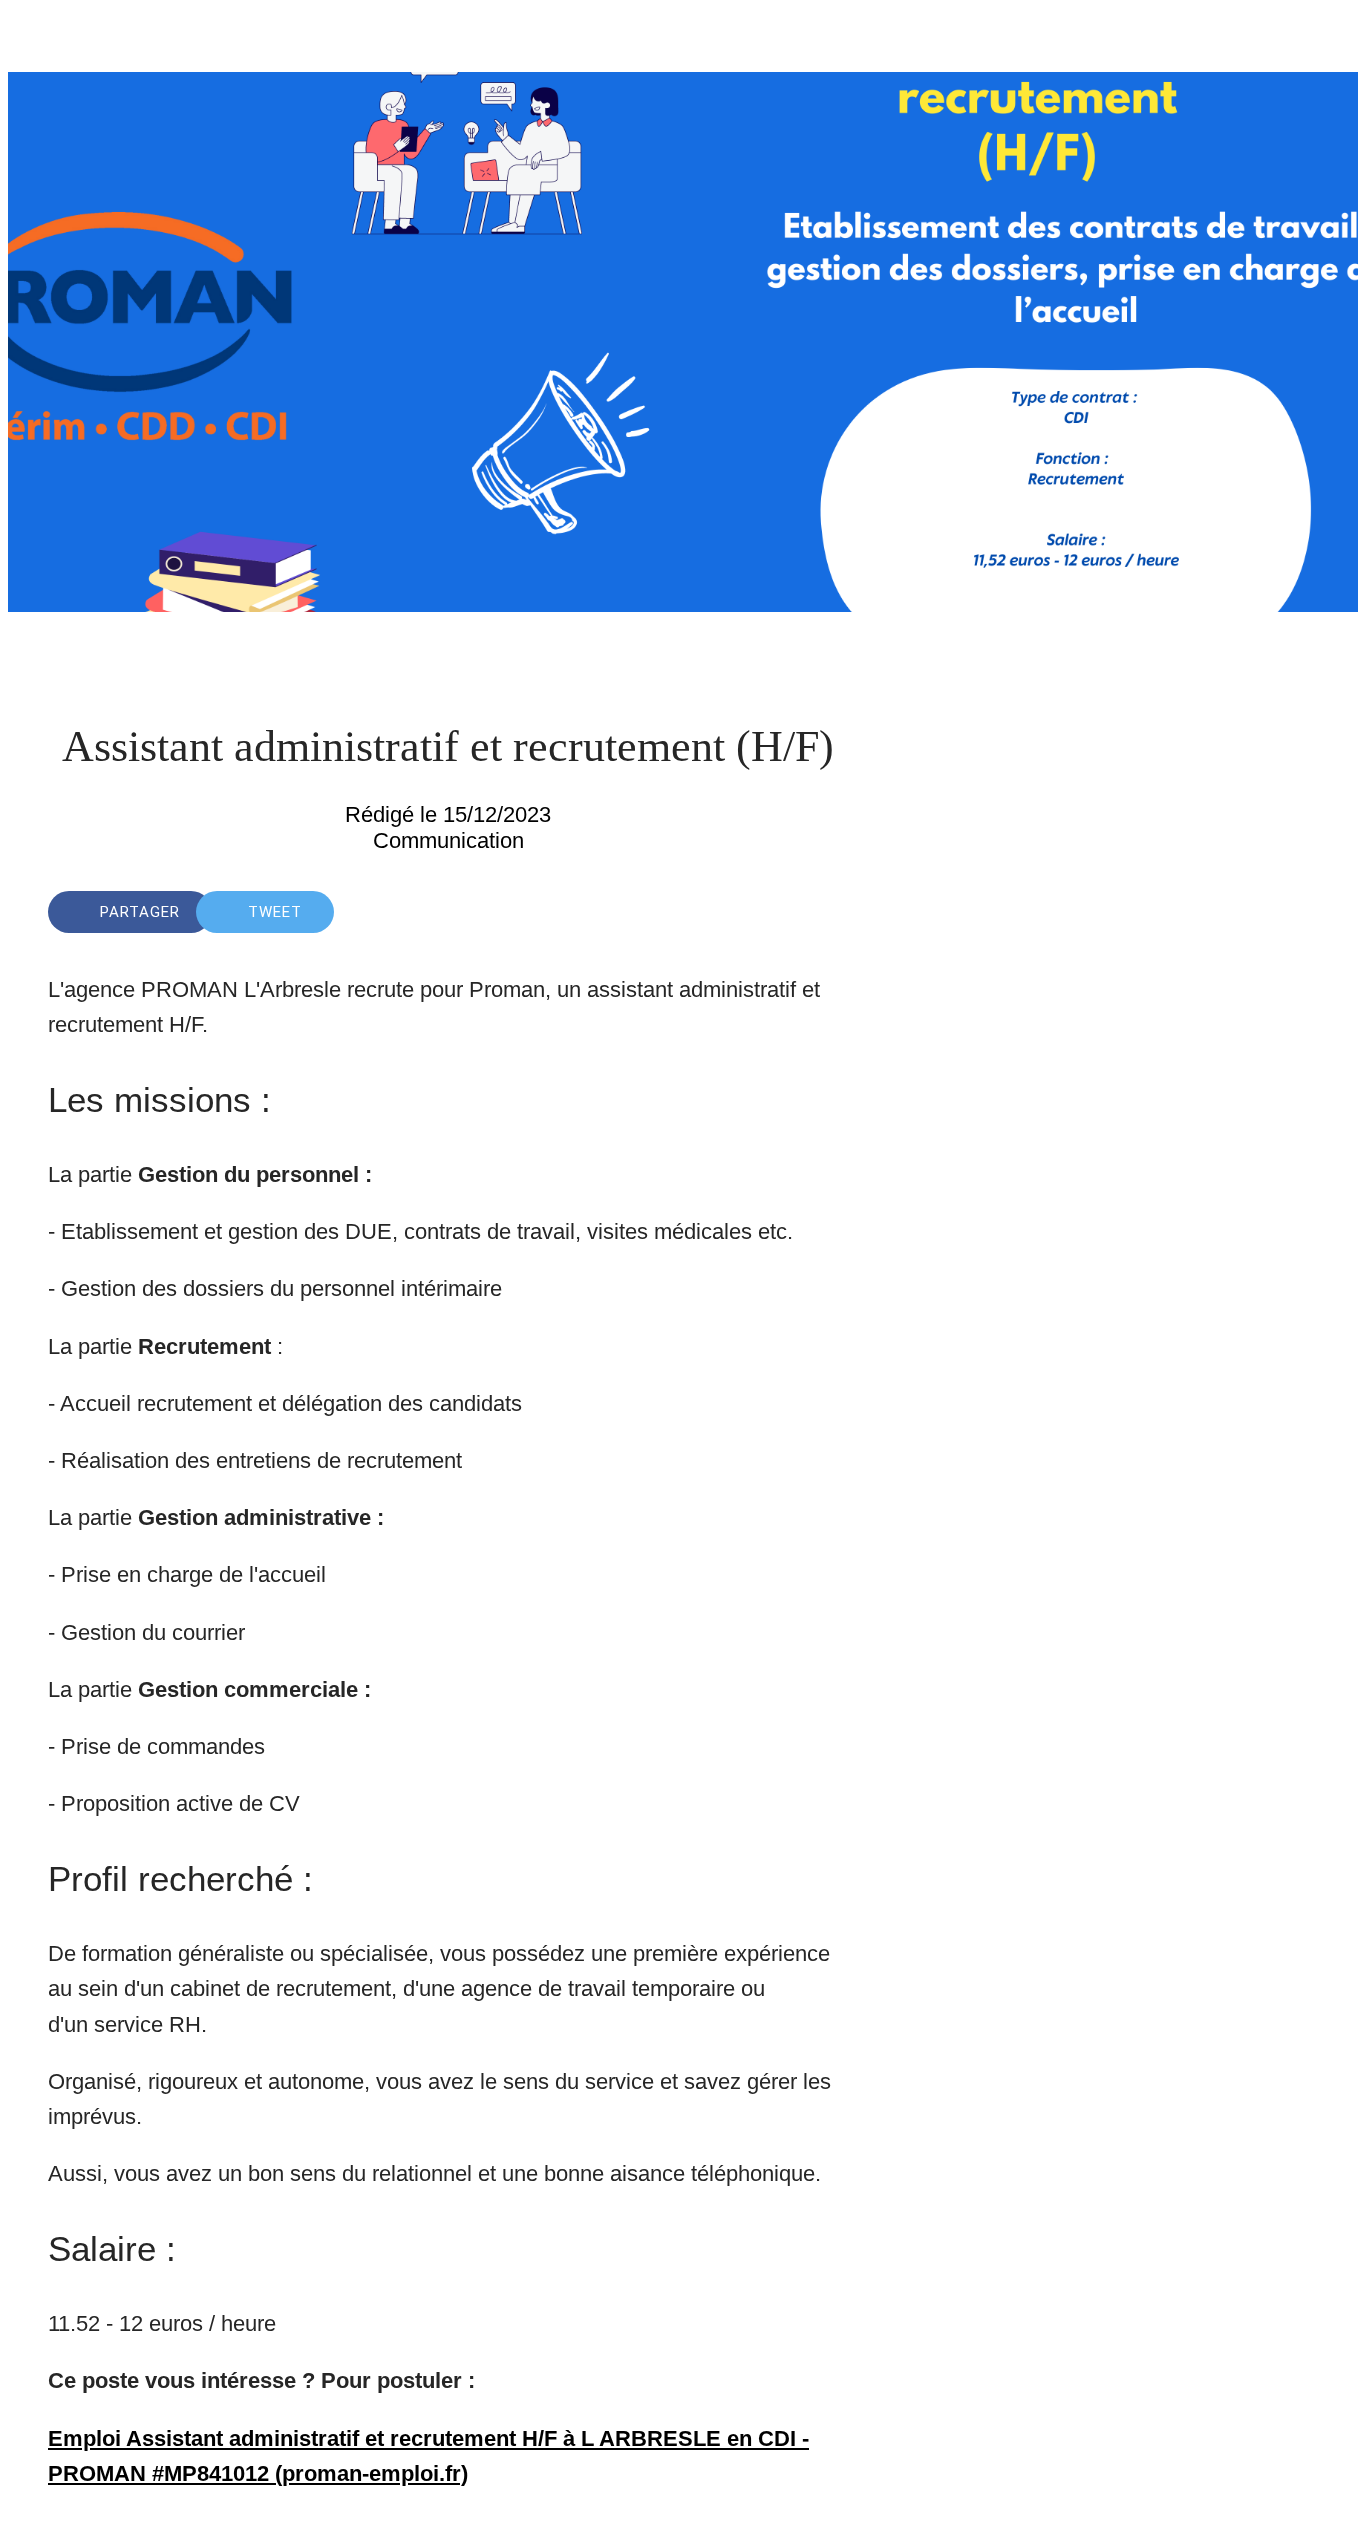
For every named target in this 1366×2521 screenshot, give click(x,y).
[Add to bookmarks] (776, 912)
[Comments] (824, 912)
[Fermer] (40, 40)
